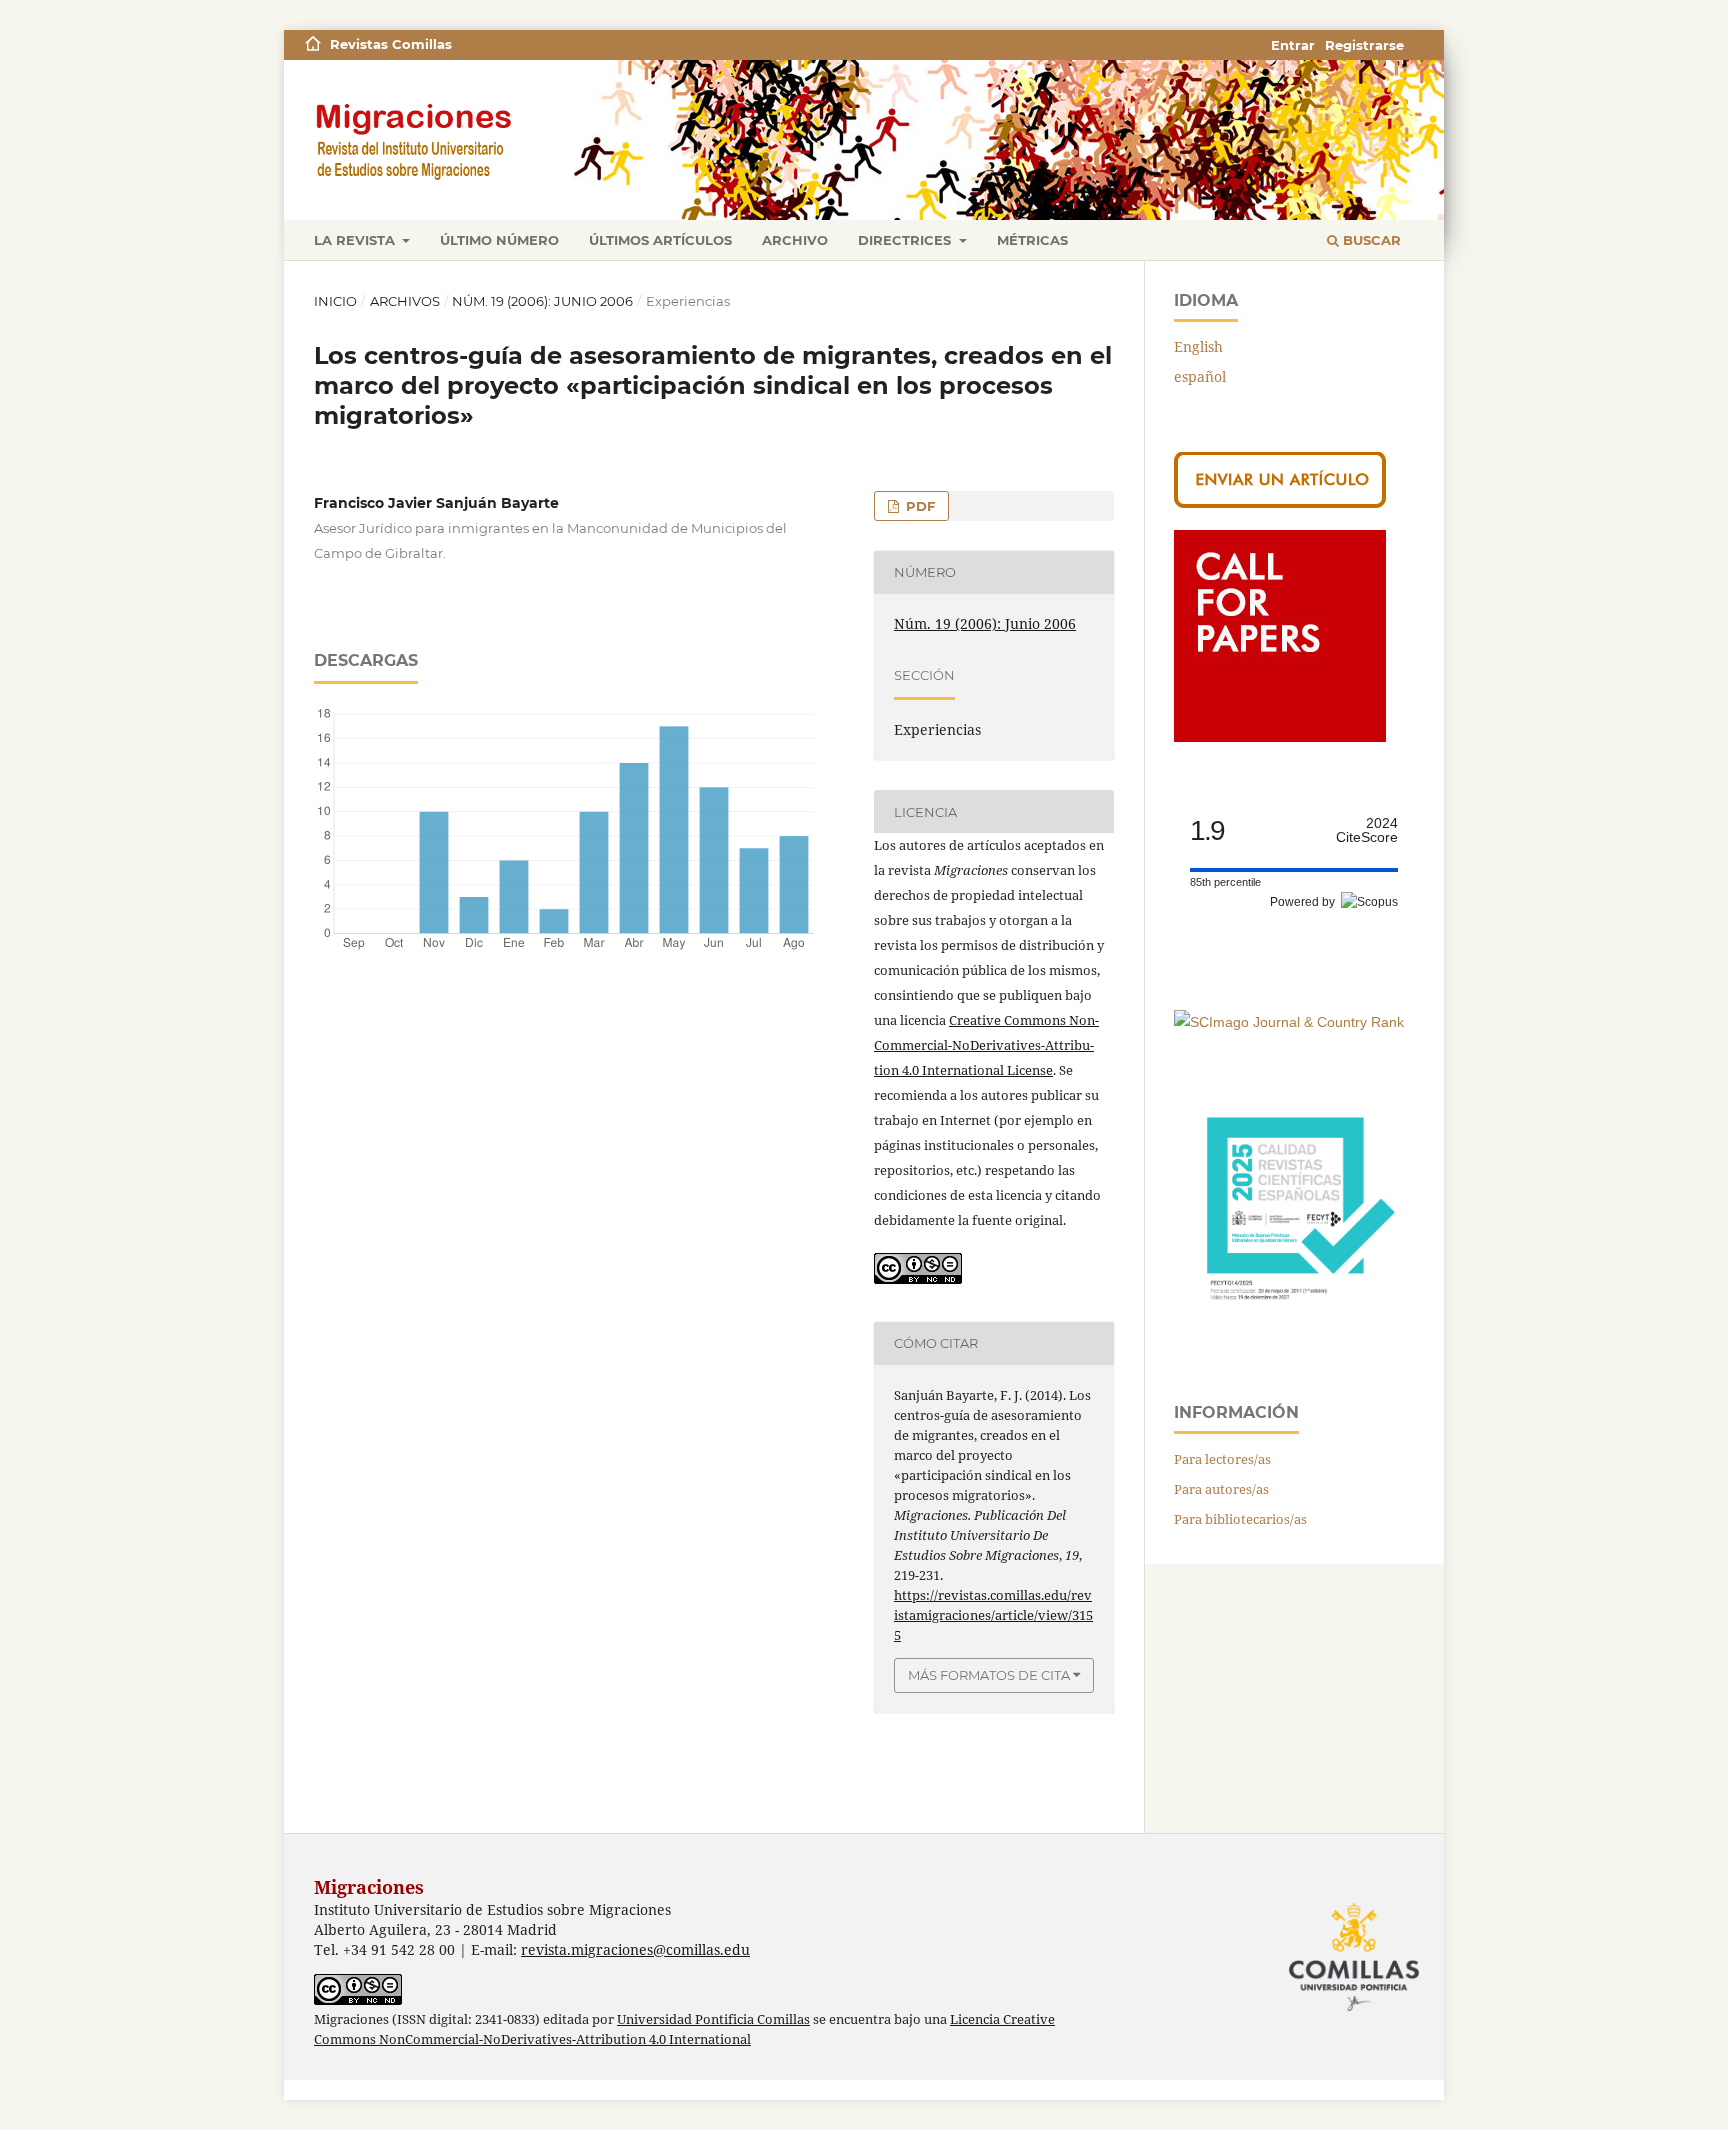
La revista (356, 240)
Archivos (405, 301)
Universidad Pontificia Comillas (713, 2019)
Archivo (795, 240)
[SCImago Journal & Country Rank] (1289, 1022)
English (1198, 346)
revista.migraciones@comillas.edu (635, 1949)
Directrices (906, 240)
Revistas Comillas (391, 44)
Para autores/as (1221, 1489)
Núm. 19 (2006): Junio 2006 (542, 301)
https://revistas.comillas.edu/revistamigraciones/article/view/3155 (993, 1615)
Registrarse (1364, 45)
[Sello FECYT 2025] (1294, 1329)
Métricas (1032, 240)
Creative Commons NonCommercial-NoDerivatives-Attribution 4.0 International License (986, 1045)
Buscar (1370, 240)
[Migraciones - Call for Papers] (1280, 736)
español (1200, 376)
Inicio (335, 301)
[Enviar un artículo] (1280, 502)
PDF (918, 506)
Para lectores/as (1222, 1459)
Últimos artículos (660, 240)
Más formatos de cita (989, 1675)
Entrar (1293, 45)
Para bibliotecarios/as (1240, 1519)
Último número (499, 240)
